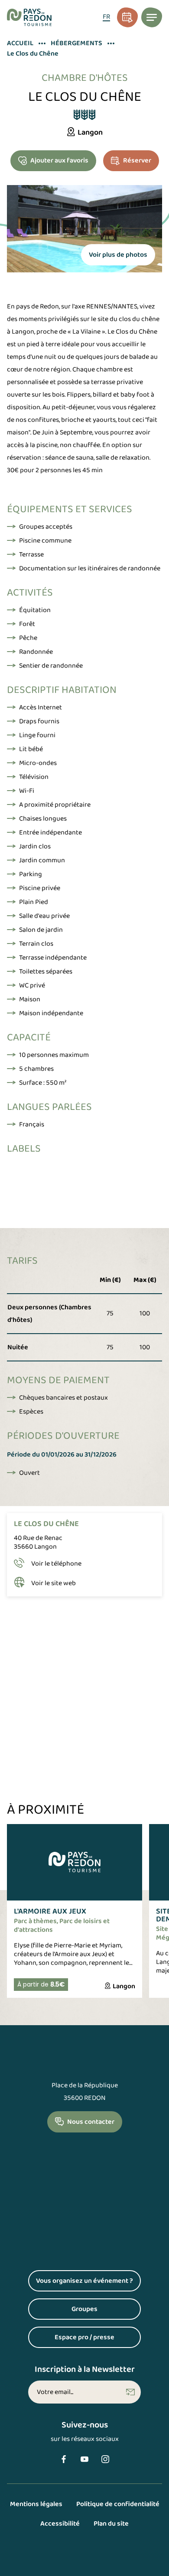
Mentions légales (36, 2504)
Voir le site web (54, 1583)
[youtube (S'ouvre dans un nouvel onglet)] (84, 2459)
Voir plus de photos (118, 255)
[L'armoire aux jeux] (75, 1911)
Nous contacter (91, 2122)
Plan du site (111, 2524)
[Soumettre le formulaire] (130, 2392)
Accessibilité (60, 2524)
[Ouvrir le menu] (152, 17)
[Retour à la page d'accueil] (29, 17)
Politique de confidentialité (118, 2504)
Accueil (20, 43)
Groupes (106, 2311)
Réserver (137, 161)
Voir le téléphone (56, 1564)
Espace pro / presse (98, 2339)
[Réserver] (127, 17)
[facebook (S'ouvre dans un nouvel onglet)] (64, 2459)
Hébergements (76, 43)
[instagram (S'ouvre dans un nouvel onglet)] (105, 2459)
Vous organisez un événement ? (88, 2283)
